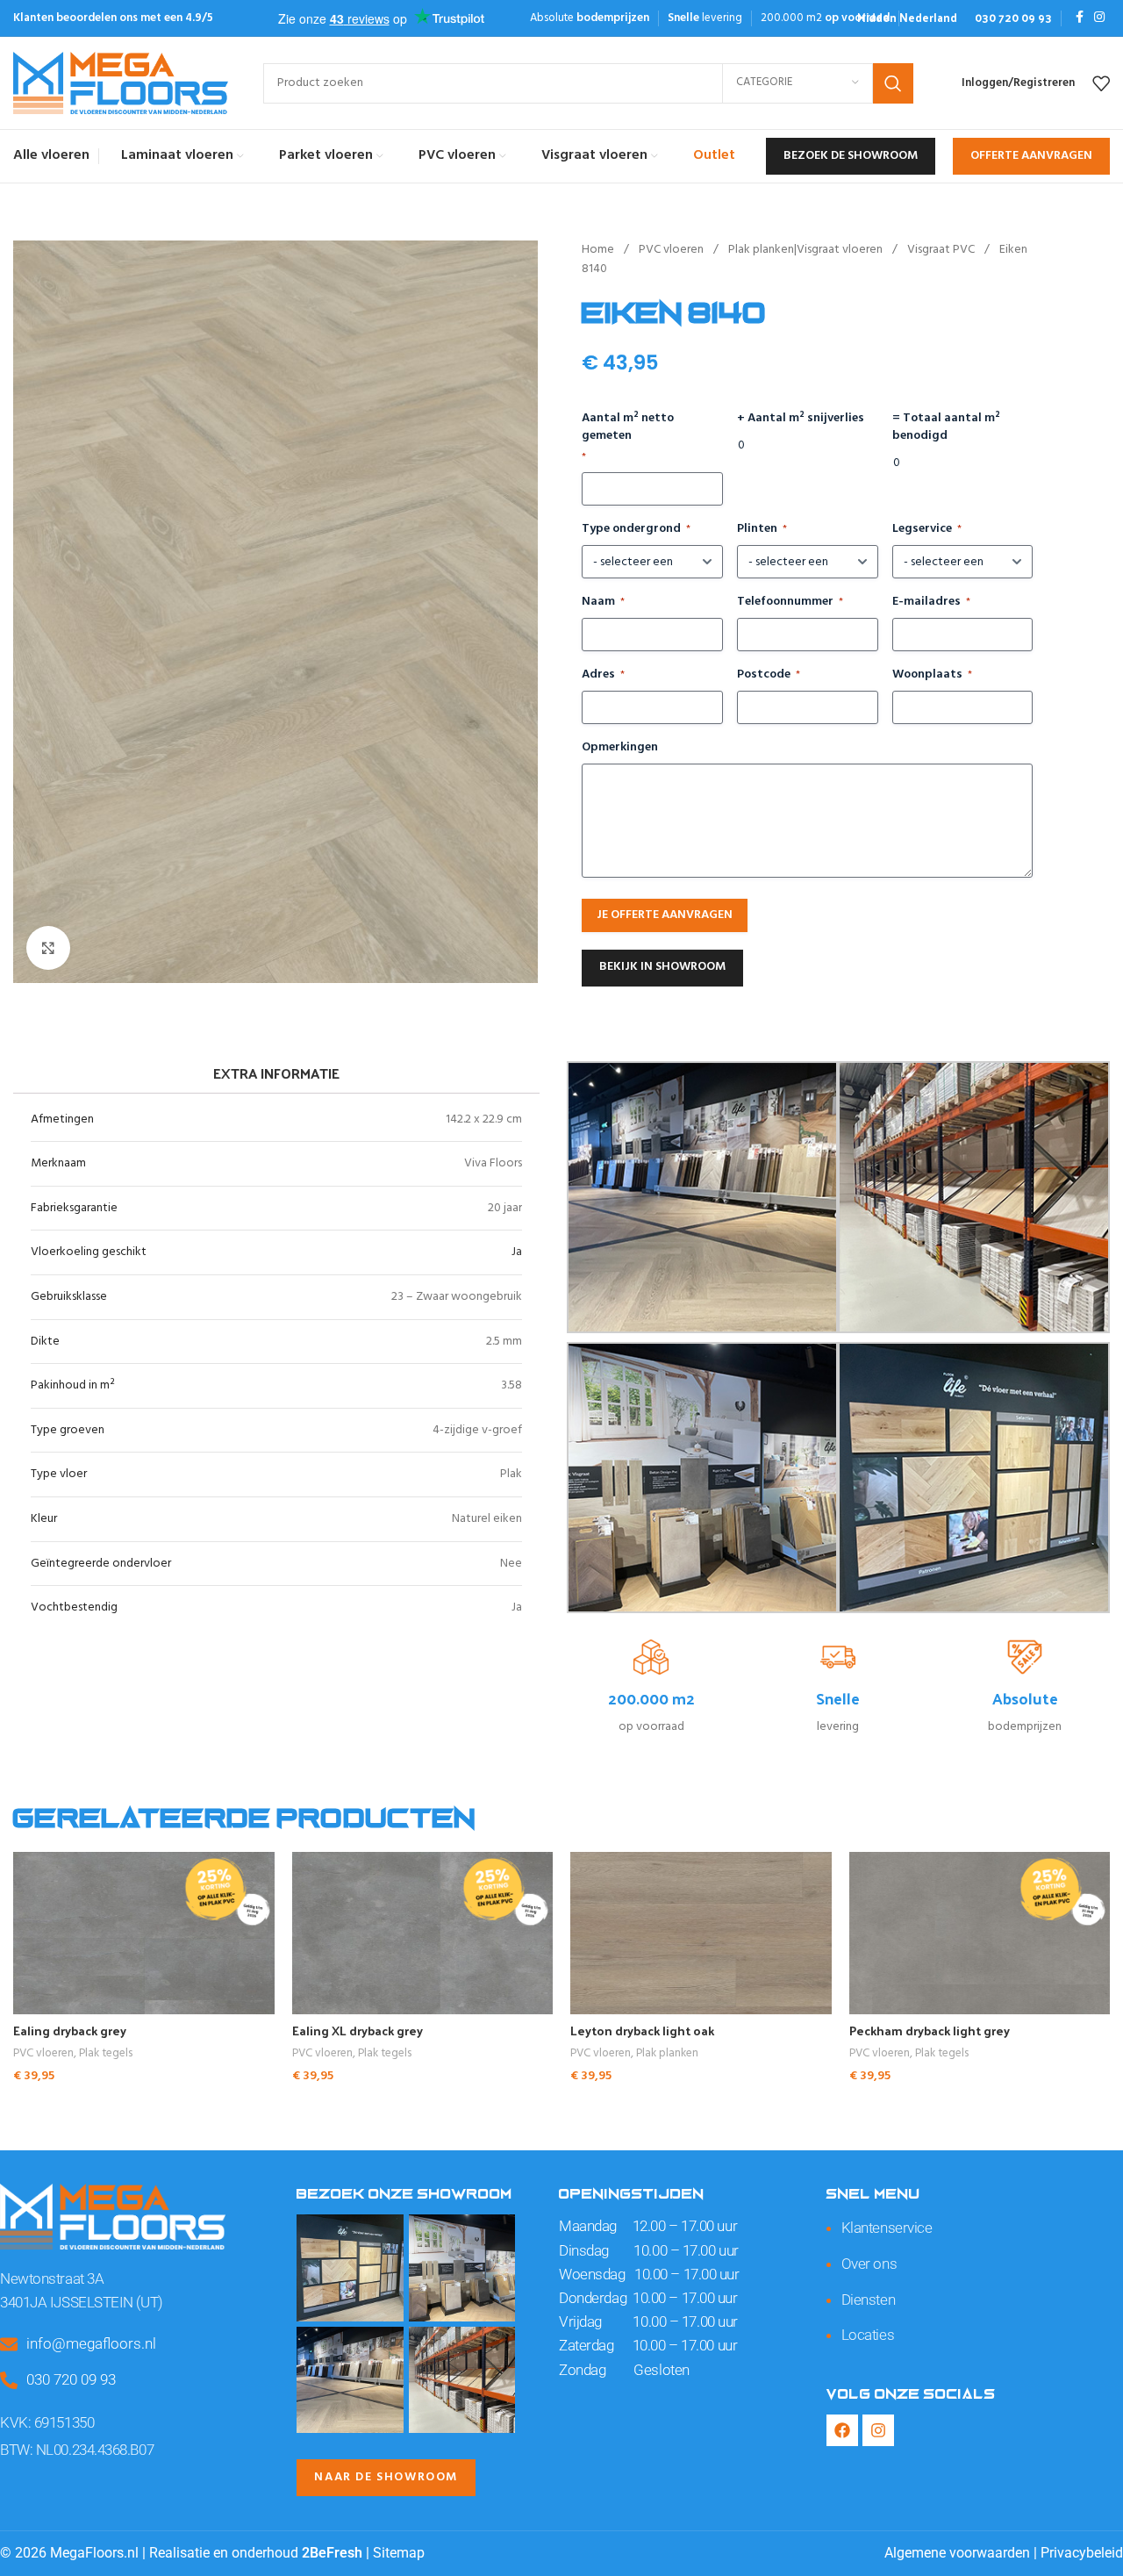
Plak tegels (106, 2054)
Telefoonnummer (790, 602)
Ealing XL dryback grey (358, 2031)
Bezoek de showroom (851, 156)
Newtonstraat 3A (52, 2278)
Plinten (762, 529)
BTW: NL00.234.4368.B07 (77, 2450)
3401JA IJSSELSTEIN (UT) (82, 2302)
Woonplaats (932, 675)
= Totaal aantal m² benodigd (946, 427)
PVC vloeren (672, 250)
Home (599, 250)
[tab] (276, 1073)
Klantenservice (887, 2228)
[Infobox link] (907, 18)
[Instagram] (878, 2430)
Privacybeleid (1082, 2553)
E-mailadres (931, 602)
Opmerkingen (620, 748)
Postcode (769, 675)
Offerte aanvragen (1031, 156)
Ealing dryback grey (70, 2031)
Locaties (868, 2335)
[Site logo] (121, 83)
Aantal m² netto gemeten (628, 438)
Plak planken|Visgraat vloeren (807, 250)
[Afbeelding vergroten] (48, 948)
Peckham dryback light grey (930, 2031)
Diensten (868, 2300)
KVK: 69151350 (47, 2422)
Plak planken (667, 2054)
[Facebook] (842, 2430)
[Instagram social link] (1099, 18)
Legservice (927, 529)
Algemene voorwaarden (957, 2553)
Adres (603, 675)
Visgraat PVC (942, 250)
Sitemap (399, 2553)
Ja (517, 1252)
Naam (603, 602)
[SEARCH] (893, 83)
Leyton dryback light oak (642, 2031)
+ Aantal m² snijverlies (801, 419)
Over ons (869, 2264)
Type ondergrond (636, 529)
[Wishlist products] (1101, 83)
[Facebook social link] (1080, 18)
